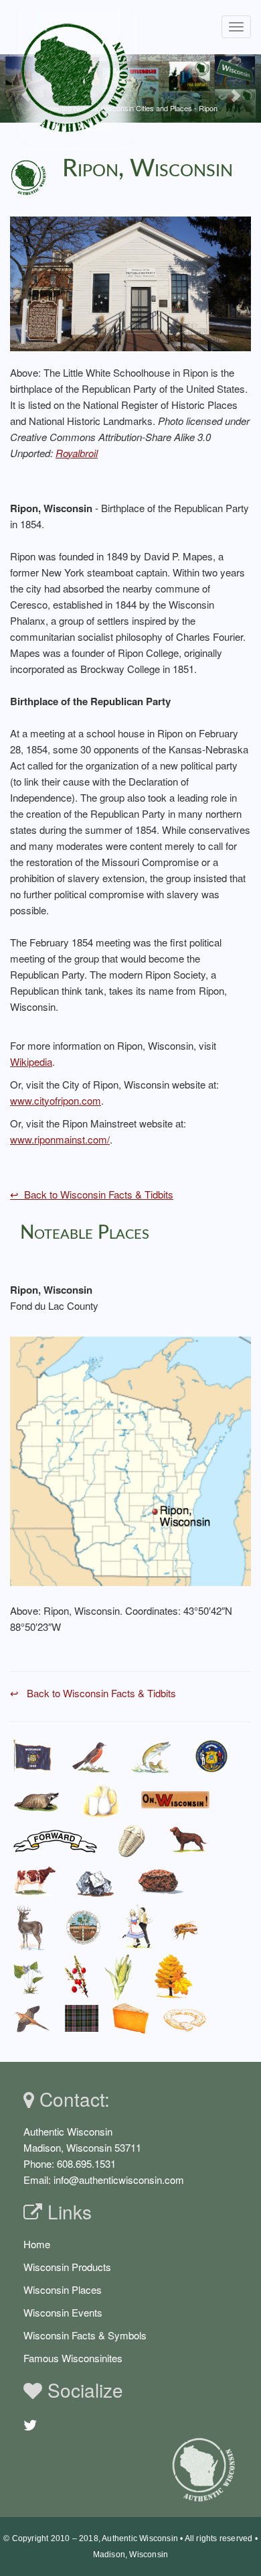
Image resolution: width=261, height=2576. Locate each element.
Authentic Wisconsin (140, 2538)
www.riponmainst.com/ (60, 1139)
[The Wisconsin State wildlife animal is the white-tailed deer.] (29, 1927)
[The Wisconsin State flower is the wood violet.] (29, 1977)
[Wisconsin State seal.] (211, 1757)
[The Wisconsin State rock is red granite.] (161, 1881)
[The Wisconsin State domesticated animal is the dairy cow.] (34, 1882)
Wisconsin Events (63, 2312)
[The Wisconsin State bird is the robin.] (91, 1757)
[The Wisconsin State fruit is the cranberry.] (76, 1977)
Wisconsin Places (63, 2289)
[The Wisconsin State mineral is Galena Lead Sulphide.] (95, 1881)
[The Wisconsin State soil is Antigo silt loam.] (84, 1927)
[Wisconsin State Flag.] (32, 1757)
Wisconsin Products (67, 2267)
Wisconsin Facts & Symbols (85, 2335)
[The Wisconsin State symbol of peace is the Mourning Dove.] (30, 2018)
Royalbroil (77, 453)
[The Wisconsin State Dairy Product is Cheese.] (131, 2018)
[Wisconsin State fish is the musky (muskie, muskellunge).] (152, 1757)
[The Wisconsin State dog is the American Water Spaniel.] (188, 1840)
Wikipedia (31, 1061)
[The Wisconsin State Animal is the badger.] (37, 1799)
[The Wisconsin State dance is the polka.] (138, 1927)
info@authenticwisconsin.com (119, 2180)
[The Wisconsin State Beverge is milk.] (101, 1799)
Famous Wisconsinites (73, 2358)
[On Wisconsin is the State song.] (176, 1799)
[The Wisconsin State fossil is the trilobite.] (134, 1840)
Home (37, 2244)
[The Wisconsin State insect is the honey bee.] (187, 1927)
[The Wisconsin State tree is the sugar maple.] (173, 1977)
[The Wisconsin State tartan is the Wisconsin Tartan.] (82, 2018)
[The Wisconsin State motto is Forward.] (56, 1840)
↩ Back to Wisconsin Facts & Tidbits (92, 1194)
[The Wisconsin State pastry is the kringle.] (185, 2018)
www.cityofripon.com (56, 1100)
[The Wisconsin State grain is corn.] (121, 1977)
